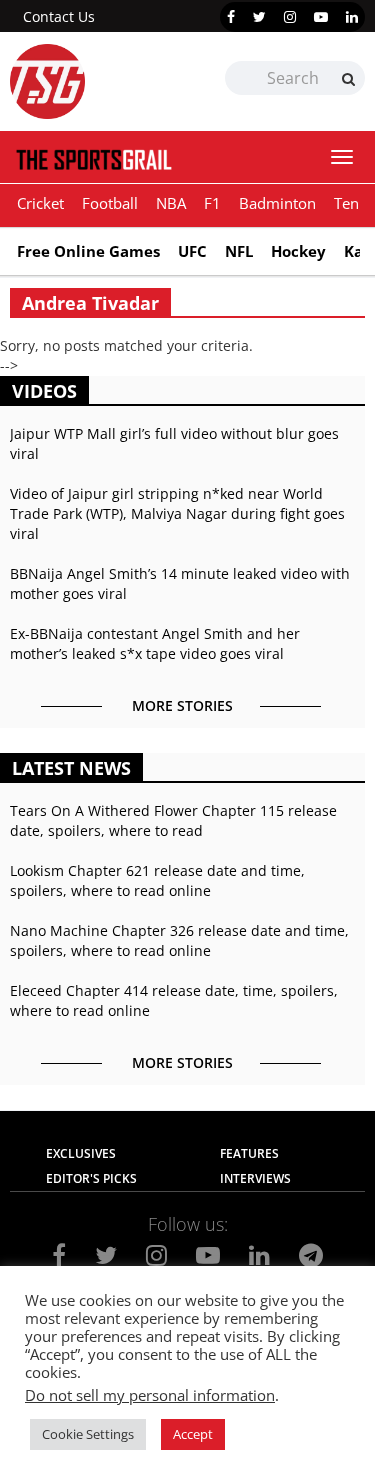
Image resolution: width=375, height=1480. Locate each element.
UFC (192, 251)
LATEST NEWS (71, 768)
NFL (239, 251)
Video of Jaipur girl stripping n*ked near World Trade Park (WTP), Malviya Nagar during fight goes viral (177, 513)
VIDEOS (44, 391)
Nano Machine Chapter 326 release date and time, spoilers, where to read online (179, 940)
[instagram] (290, 17)
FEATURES (249, 1153)
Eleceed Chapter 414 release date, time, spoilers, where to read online (174, 1000)
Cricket (40, 203)
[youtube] (321, 17)
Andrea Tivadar (90, 303)
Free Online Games (88, 251)
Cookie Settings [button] (88, 1434)
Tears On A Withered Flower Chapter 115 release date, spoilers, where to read (173, 820)
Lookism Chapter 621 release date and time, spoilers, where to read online (157, 880)
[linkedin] (352, 17)
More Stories (182, 705)
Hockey (298, 251)
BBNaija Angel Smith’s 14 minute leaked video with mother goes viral (180, 583)
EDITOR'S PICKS (91, 1178)
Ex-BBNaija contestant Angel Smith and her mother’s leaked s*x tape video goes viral (155, 643)
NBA (171, 203)
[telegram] (311, 1255)
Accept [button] (193, 1434)
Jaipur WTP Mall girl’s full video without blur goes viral (174, 443)
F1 (212, 203)
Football (110, 203)
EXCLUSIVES (81, 1153)
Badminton (277, 203)
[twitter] (259, 17)
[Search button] (348, 79)
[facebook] (231, 17)
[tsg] (99, 81)
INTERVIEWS (255, 1178)
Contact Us (59, 16)
